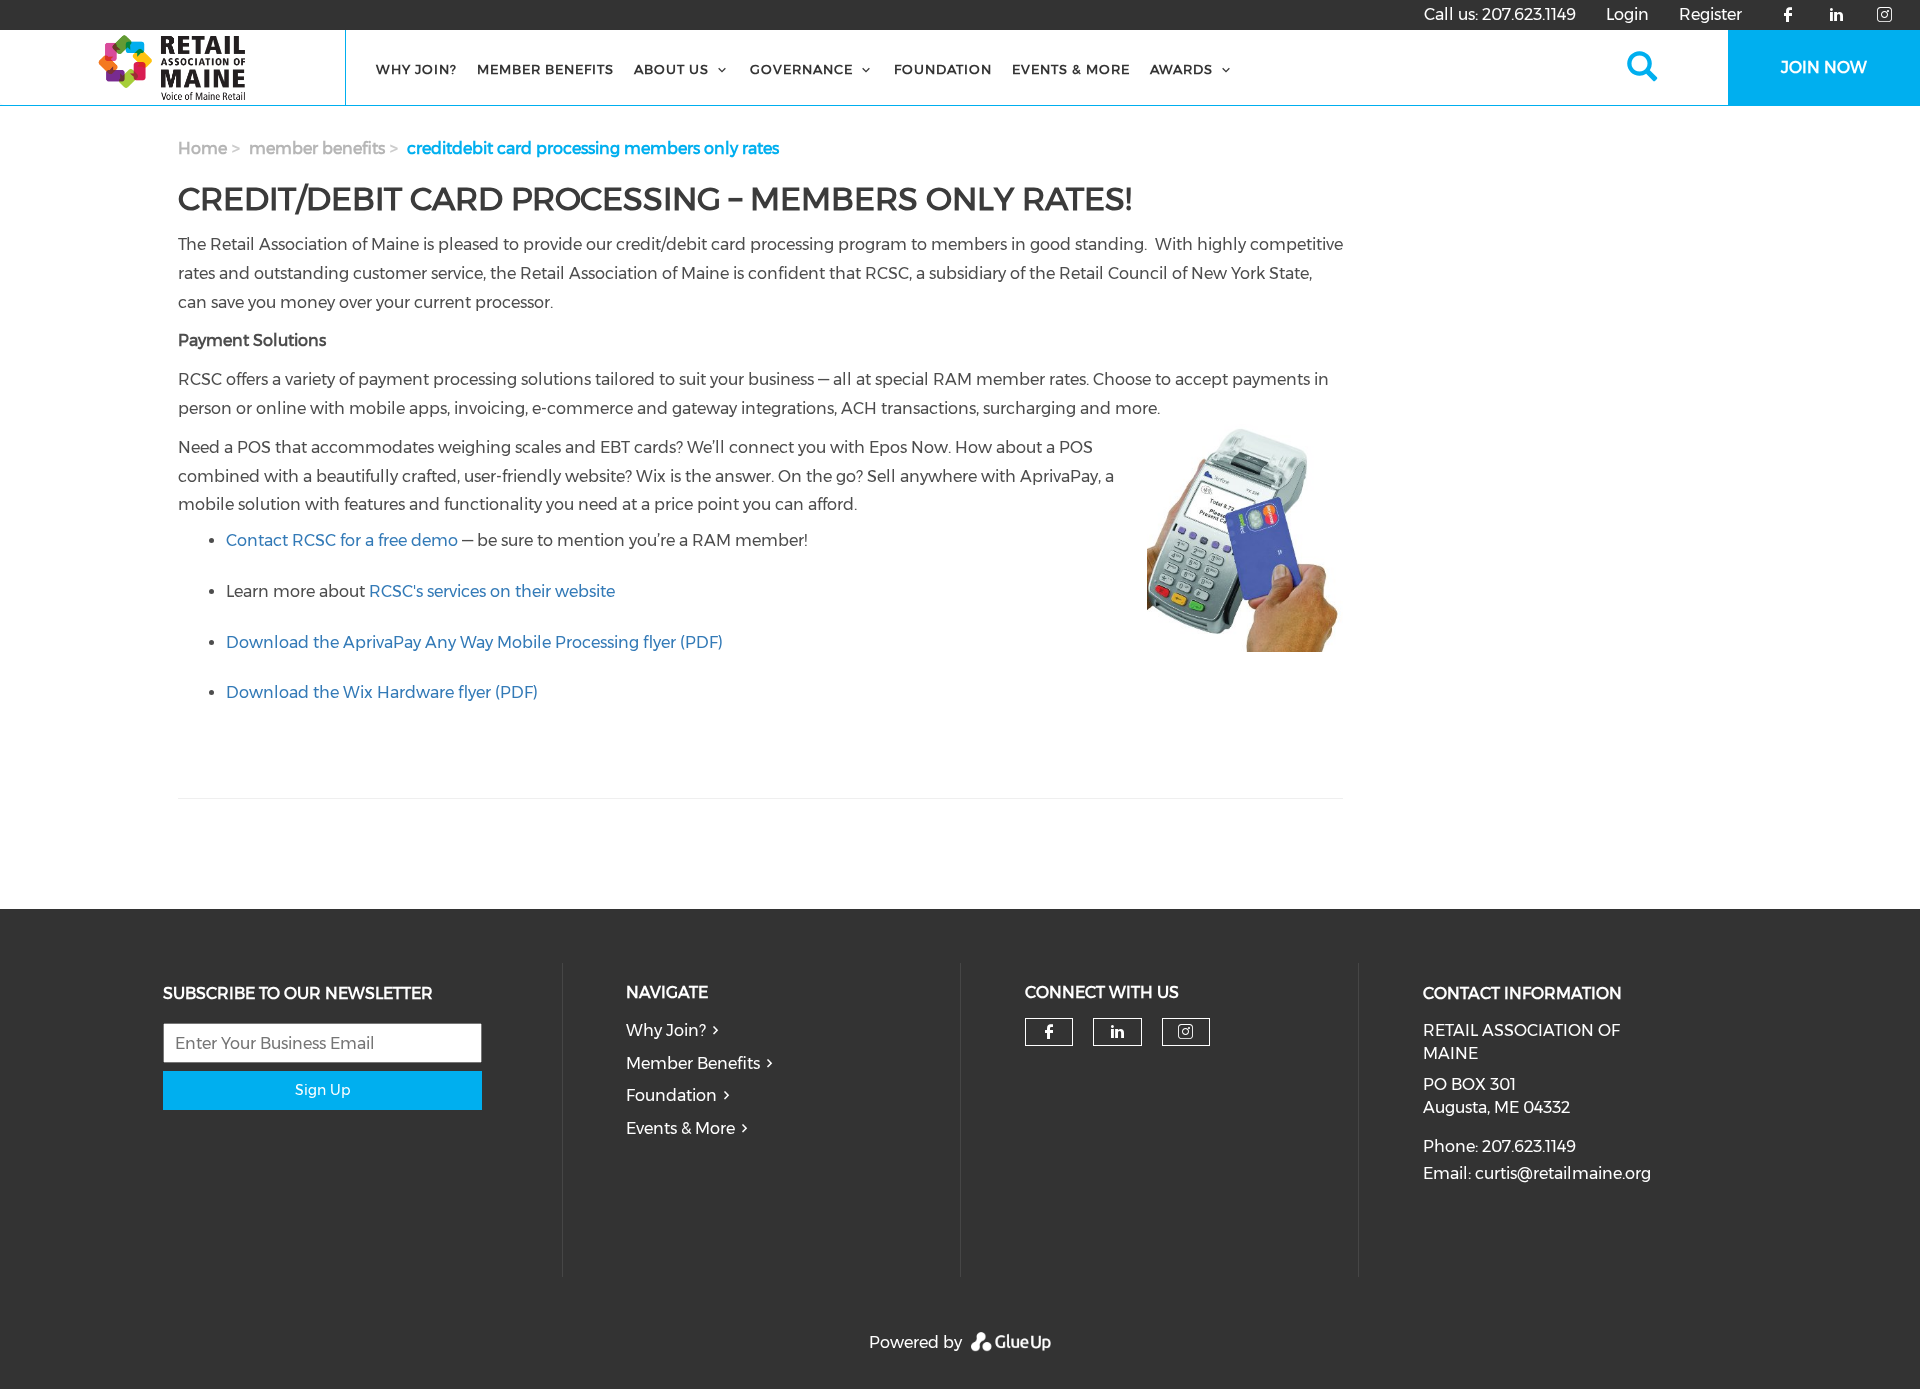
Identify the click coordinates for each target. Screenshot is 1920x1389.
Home (202, 148)
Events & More (680, 1128)
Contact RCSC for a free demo (342, 540)
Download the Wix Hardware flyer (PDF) (382, 692)
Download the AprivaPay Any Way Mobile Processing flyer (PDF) (474, 642)
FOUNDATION (943, 69)
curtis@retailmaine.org (1563, 1173)
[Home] (173, 68)
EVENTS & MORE (1071, 69)
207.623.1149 (1529, 14)
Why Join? (416, 69)
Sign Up (322, 1090)
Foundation (671, 1095)
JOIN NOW (1824, 67)
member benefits (317, 148)
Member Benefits (545, 69)
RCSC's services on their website (492, 591)
